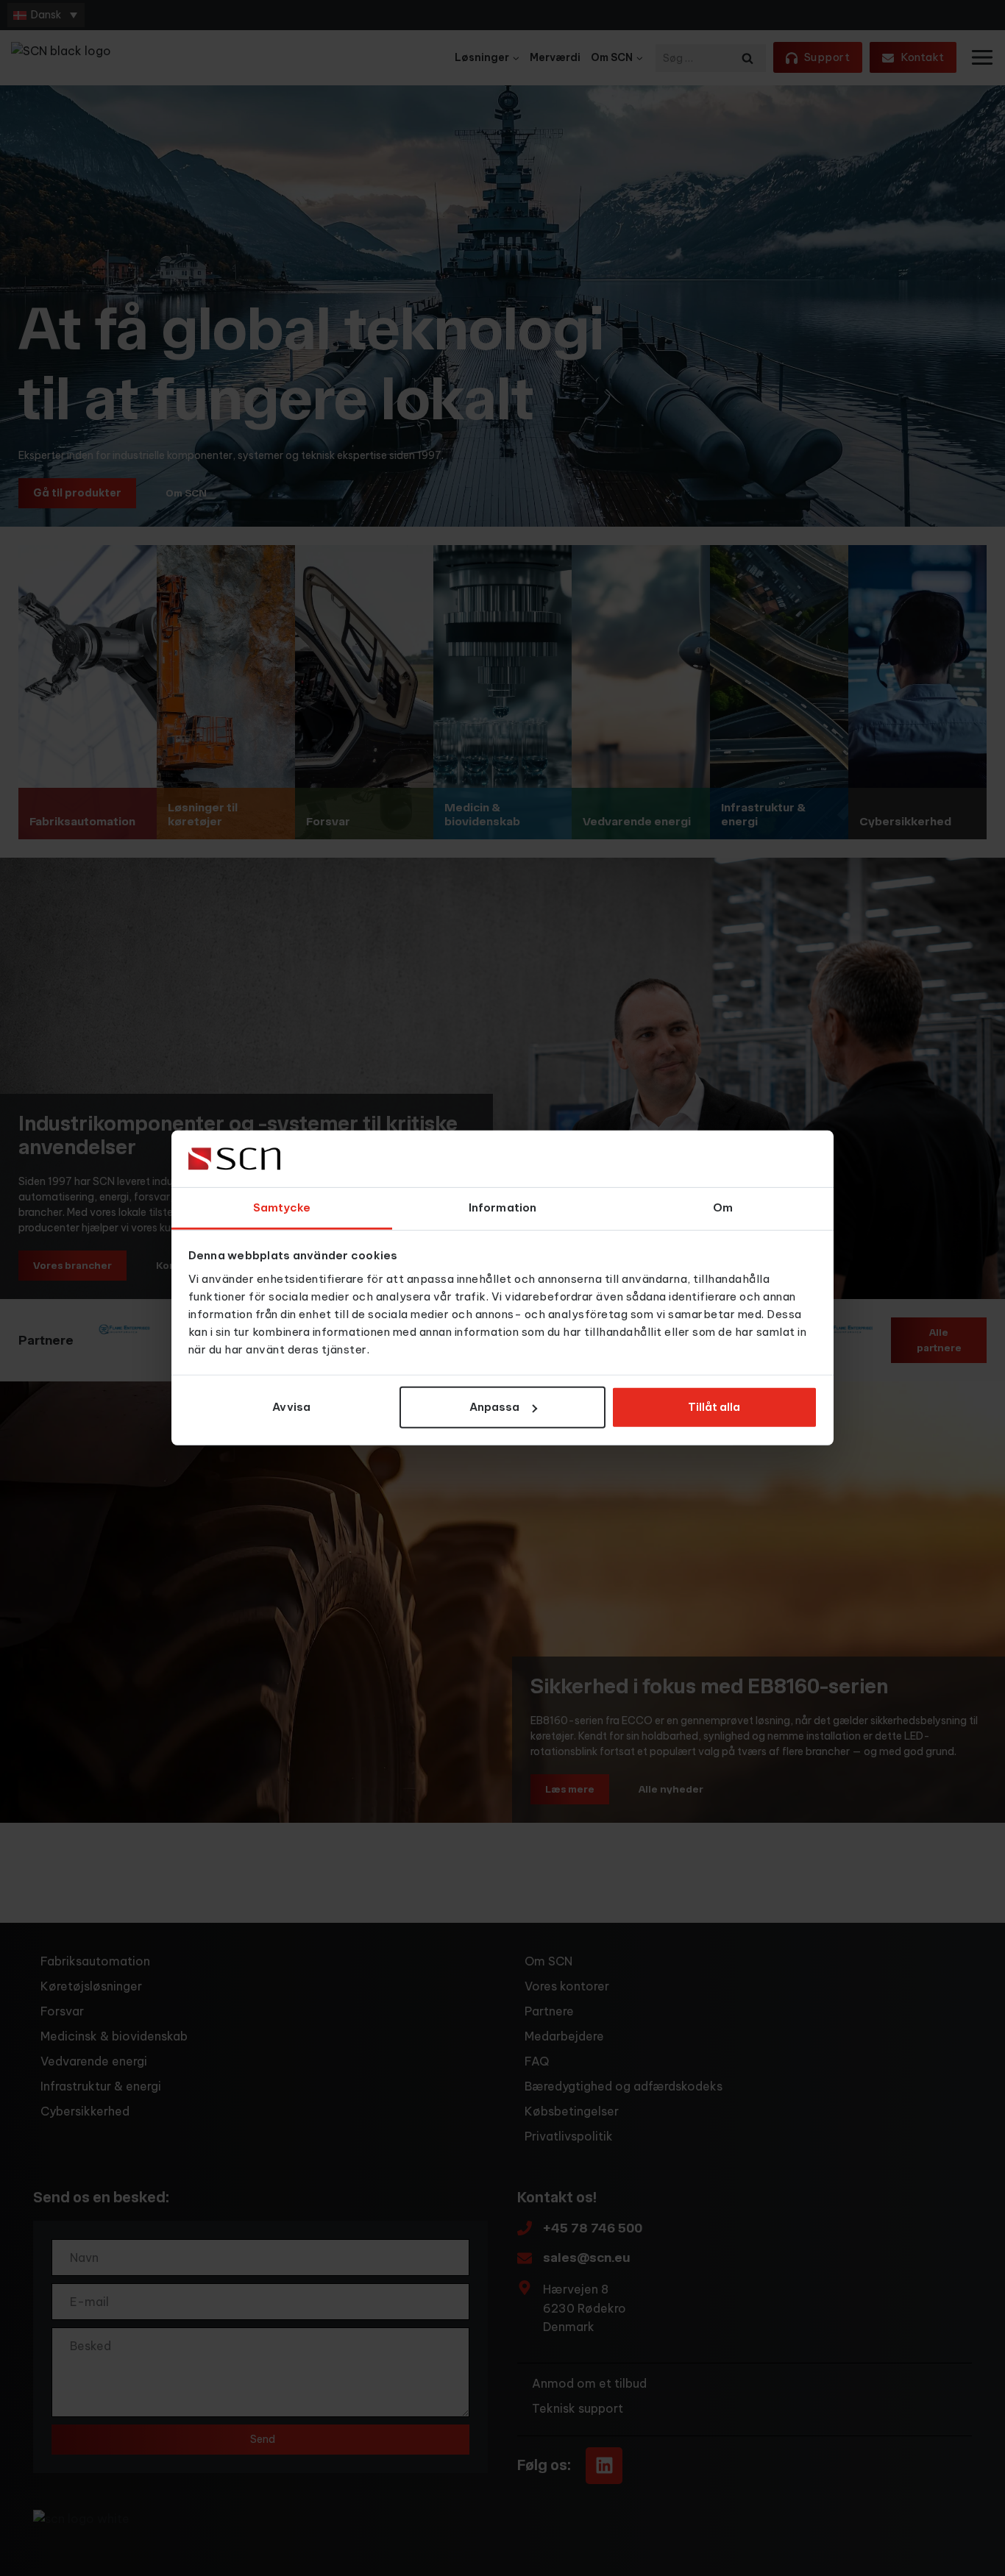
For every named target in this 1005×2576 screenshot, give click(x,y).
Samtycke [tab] (282, 1207)
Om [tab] (723, 1207)
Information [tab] (502, 1207)
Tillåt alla (714, 1407)
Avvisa (291, 1407)
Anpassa (494, 1407)
